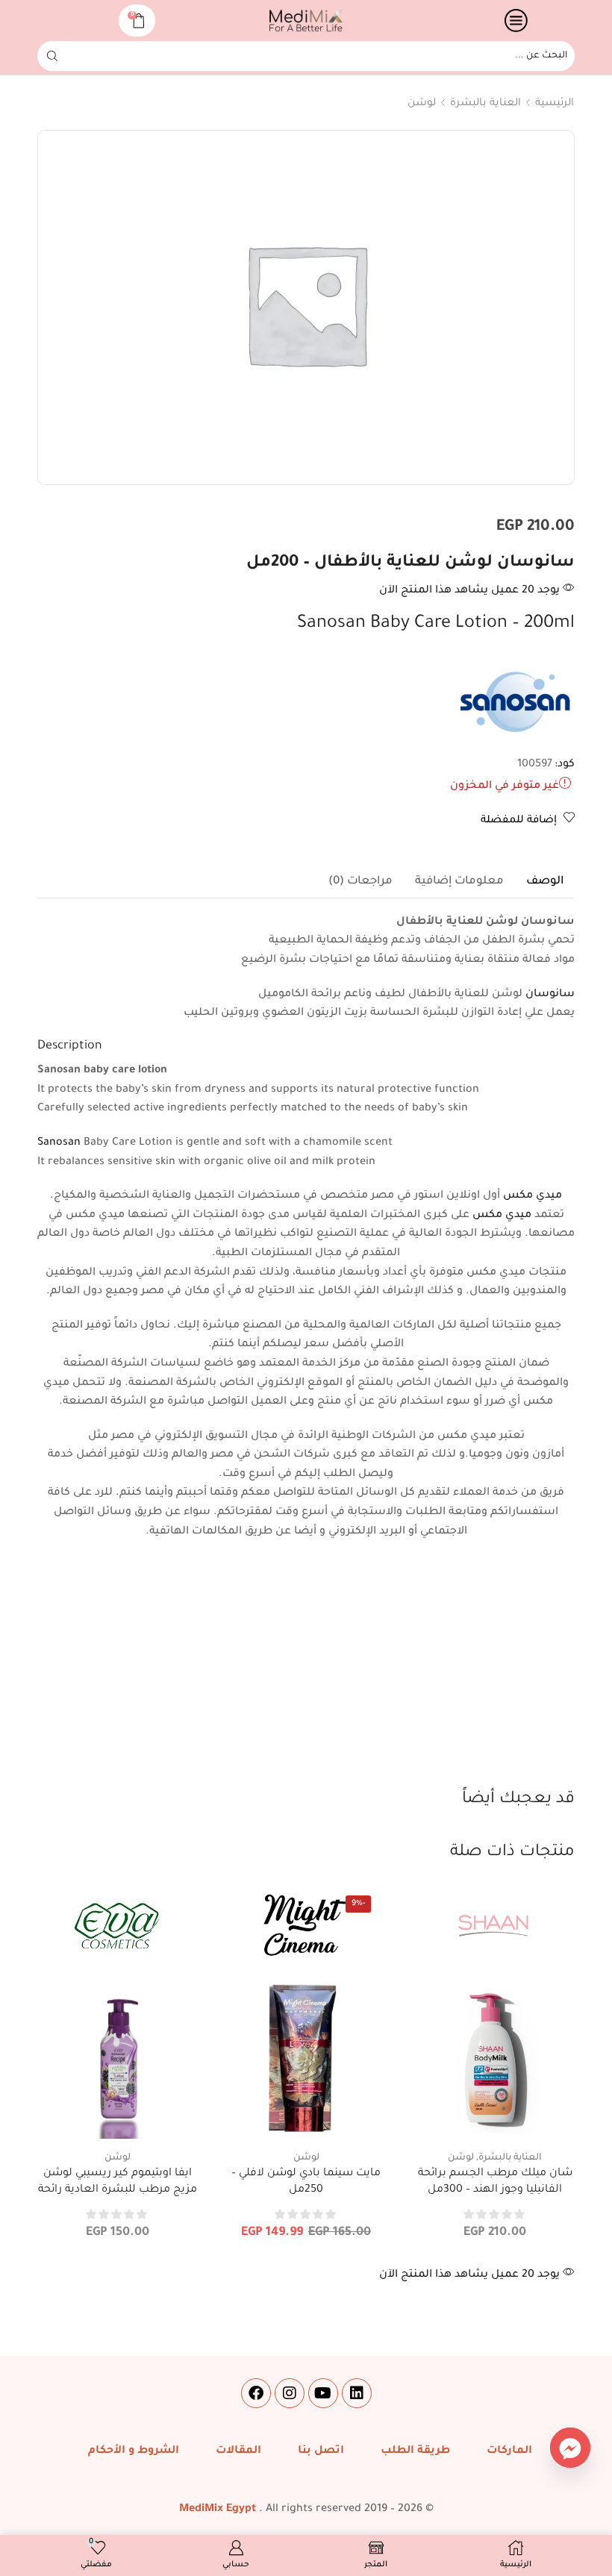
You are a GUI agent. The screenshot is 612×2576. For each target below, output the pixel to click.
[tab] (545, 882)
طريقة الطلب (415, 2451)
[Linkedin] (357, 2393)
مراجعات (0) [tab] (360, 882)
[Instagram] (290, 2393)
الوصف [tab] (545, 882)
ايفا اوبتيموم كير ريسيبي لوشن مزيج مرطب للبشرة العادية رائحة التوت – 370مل (118, 2190)
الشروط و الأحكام (134, 2451)
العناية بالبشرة (485, 103)
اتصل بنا (321, 2451)
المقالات (238, 2451)
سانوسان (550, 995)
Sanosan (59, 1143)
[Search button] (52, 56)
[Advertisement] (306, 1676)
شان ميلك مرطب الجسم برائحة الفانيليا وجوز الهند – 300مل (495, 2182)
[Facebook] (256, 2393)
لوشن (422, 103)
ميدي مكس (533, 1196)
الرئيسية (555, 103)
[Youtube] (323, 2393)
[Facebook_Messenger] (570, 2448)
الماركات (509, 2451)
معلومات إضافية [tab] (459, 882)
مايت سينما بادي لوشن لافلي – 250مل (306, 2182)
